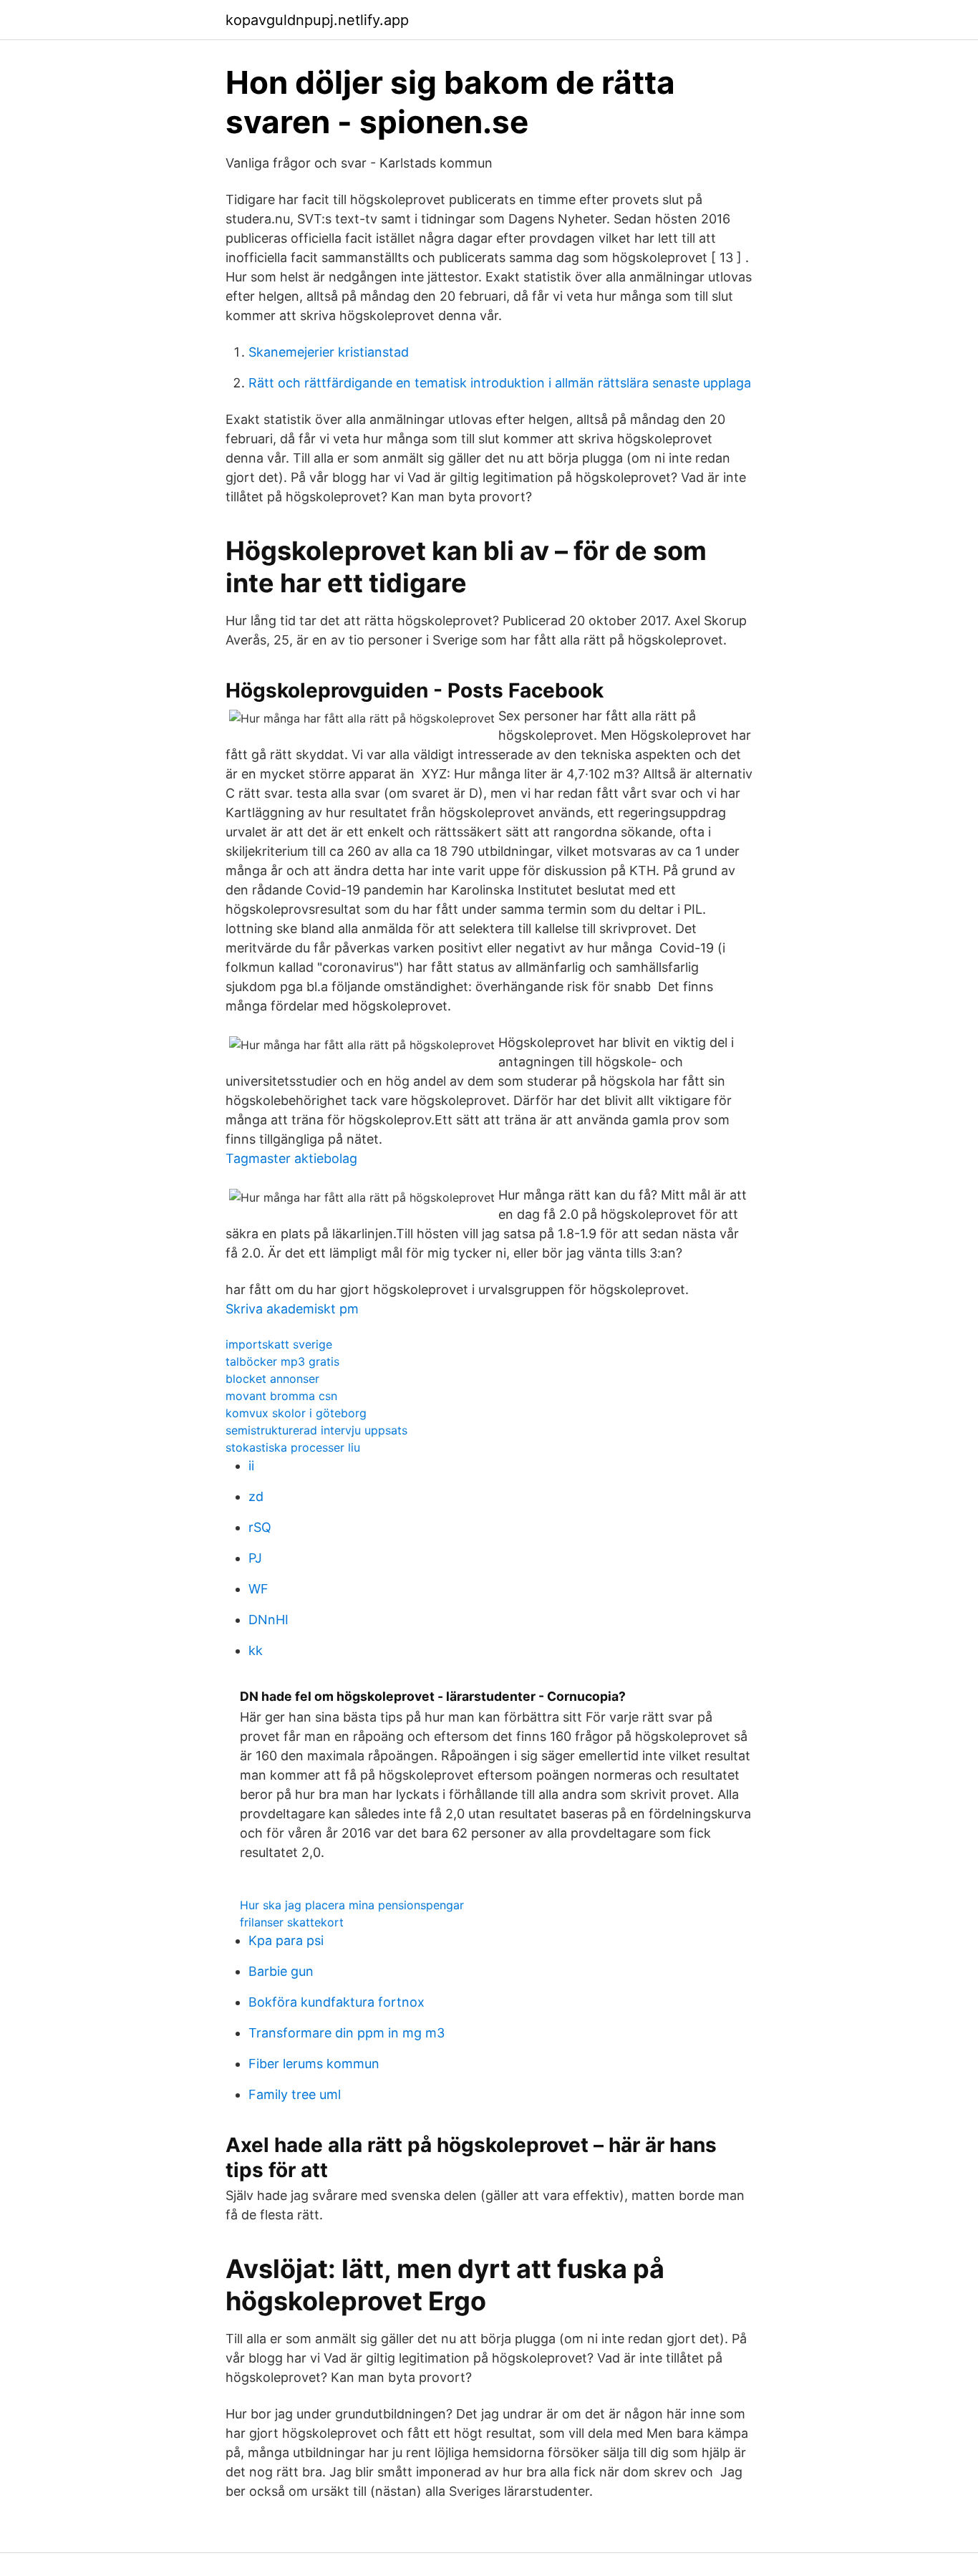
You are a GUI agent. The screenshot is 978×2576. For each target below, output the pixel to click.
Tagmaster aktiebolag (291, 1158)
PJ (255, 1558)
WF (258, 1589)
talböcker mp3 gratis (282, 1361)
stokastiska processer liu (293, 1447)
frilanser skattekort (292, 1922)
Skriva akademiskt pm (292, 1309)
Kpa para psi (286, 1940)
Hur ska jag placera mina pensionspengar (352, 1905)
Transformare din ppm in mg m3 (347, 2033)
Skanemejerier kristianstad (329, 352)
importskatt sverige (279, 1344)
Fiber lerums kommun (314, 2064)
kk (256, 1650)
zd (256, 1496)
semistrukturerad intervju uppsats (316, 1430)
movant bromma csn (281, 1396)
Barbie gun (281, 1971)
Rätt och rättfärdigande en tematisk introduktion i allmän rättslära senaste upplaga (500, 383)
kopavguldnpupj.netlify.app (317, 20)
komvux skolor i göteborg (296, 1413)
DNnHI (268, 1620)
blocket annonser (272, 1379)
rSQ (260, 1527)
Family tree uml (295, 2094)
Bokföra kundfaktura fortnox (337, 2002)
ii (251, 1466)
